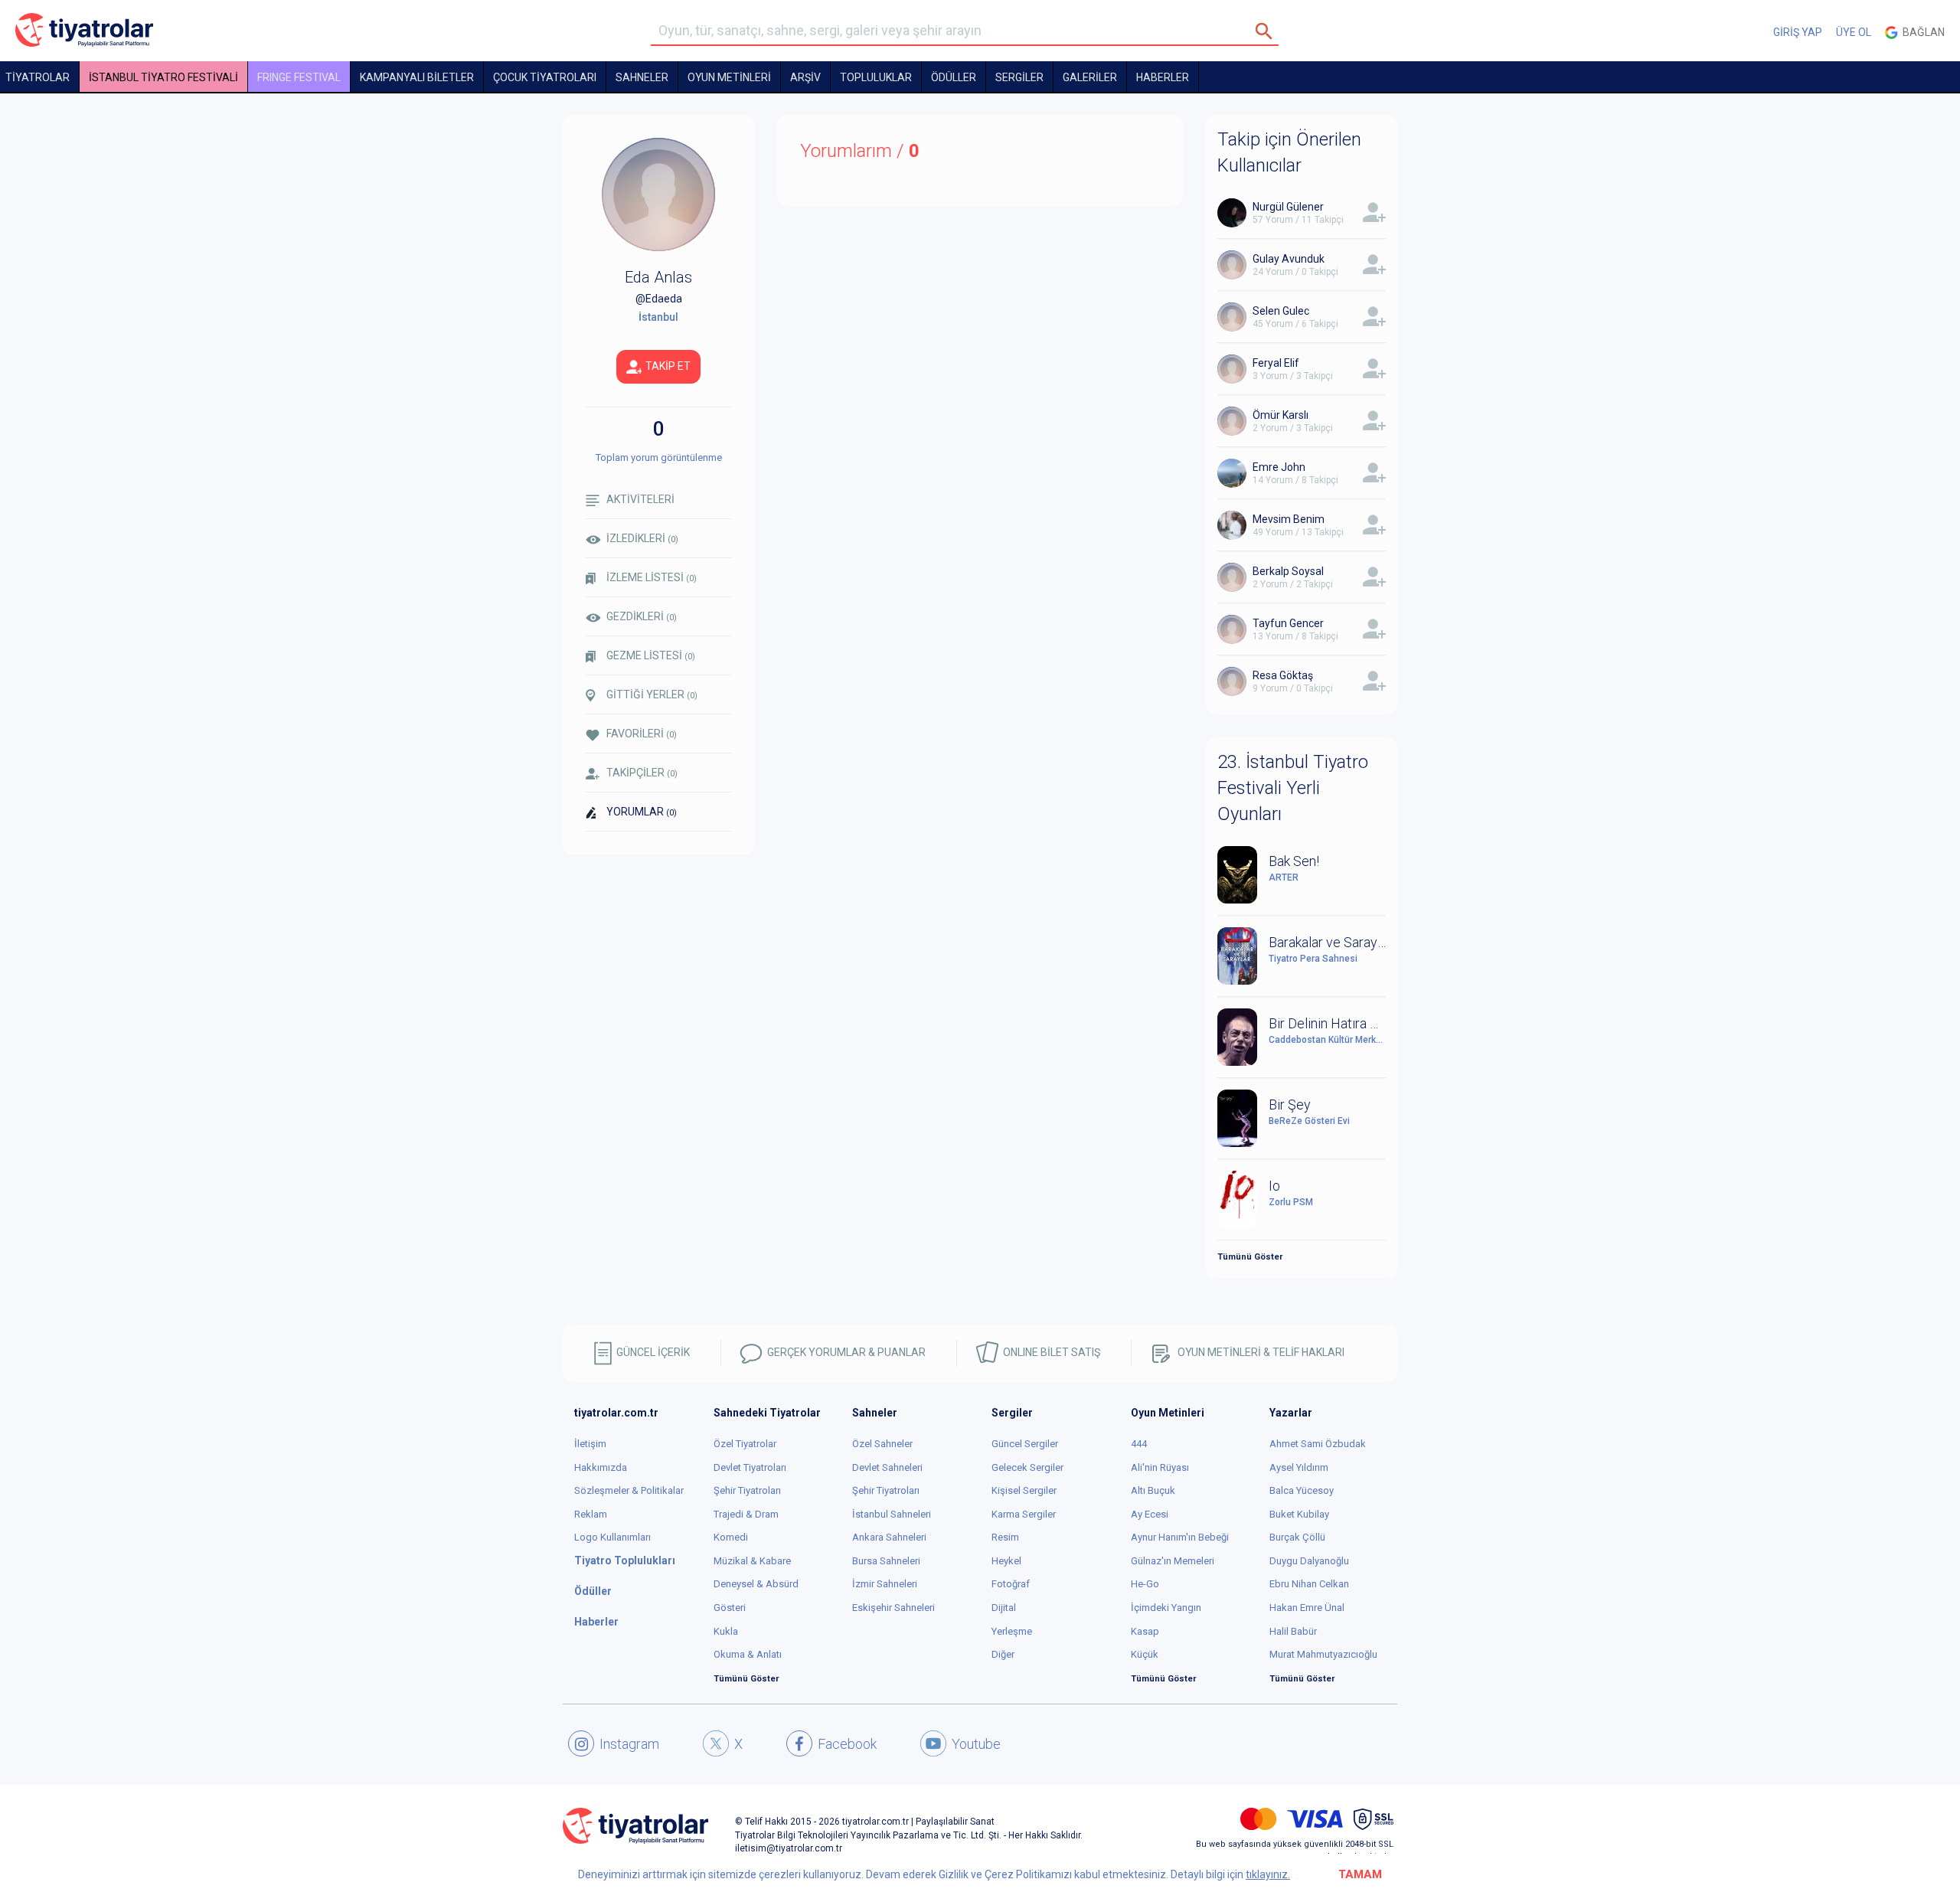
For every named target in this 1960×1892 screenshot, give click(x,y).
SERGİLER (1019, 77)
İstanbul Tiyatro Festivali (163, 77)
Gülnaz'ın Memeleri (1173, 1561)
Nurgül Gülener (1288, 207)
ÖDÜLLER (954, 77)
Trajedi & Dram (746, 1514)
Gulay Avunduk (1289, 259)
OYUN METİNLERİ (729, 77)
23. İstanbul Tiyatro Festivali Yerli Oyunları (1293, 788)
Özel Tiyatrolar (745, 1444)
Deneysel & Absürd (756, 1584)
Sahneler (642, 77)
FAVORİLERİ (642, 734)
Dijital (1004, 1608)
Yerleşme (1012, 1631)
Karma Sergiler (1024, 1514)
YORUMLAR (642, 812)
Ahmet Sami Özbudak (1318, 1444)
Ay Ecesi (1150, 1514)
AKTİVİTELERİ (640, 499)
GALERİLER (1090, 77)
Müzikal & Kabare (752, 1561)
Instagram (629, 1744)
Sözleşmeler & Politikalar (629, 1490)
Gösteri (730, 1608)
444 (1139, 1444)
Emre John (1279, 467)
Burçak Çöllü (1297, 1537)
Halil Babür (1293, 1631)
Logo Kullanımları (612, 1537)
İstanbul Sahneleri (892, 1514)
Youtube (976, 1744)
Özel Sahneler (882, 1444)
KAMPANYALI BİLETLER (417, 77)
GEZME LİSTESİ (651, 655)
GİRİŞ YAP (1798, 32)
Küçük (1145, 1654)
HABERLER (1163, 77)
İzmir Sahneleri (885, 1584)
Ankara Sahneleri (889, 1537)
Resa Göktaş (1283, 675)
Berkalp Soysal (1288, 571)
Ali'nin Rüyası (1160, 1467)
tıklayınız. (1268, 1874)
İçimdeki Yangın (1166, 1608)
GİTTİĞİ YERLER (652, 694)
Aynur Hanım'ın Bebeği (1180, 1537)
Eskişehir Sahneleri (893, 1608)
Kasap (1145, 1631)
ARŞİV (805, 77)
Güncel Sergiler (1025, 1444)
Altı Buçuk (1153, 1490)
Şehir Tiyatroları (747, 1490)
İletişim (590, 1444)
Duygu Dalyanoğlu (1309, 1561)
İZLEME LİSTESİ (652, 577)
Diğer (1003, 1654)
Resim (1005, 1537)
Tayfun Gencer (1288, 623)
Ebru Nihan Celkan (1309, 1584)
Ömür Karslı (1281, 415)
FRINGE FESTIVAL (299, 77)
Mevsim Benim (1289, 519)
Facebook (847, 1744)
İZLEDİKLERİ (642, 538)
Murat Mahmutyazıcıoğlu (1323, 1654)
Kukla (726, 1631)
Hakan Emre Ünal (1307, 1608)
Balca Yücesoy (1302, 1490)
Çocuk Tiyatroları (545, 77)
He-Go (1145, 1584)
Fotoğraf (1011, 1584)
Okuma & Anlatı (748, 1654)
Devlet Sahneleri (887, 1467)
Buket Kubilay (1299, 1514)
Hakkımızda (601, 1467)
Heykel (1006, 1561)
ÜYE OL (1854, 32)
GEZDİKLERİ (642, 616)
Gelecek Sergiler (1027, 1467)
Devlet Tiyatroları (750, 1467)
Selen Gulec (1281, 311)
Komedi (731, 1537)
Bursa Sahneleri (886, 1561)
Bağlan (1921, 32)
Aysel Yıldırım (1299, 1467)
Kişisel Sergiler (1024, 1490)
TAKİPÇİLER (642, 773)
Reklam (591, 1514)
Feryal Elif (1276, 363)
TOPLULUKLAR (876, 77)
